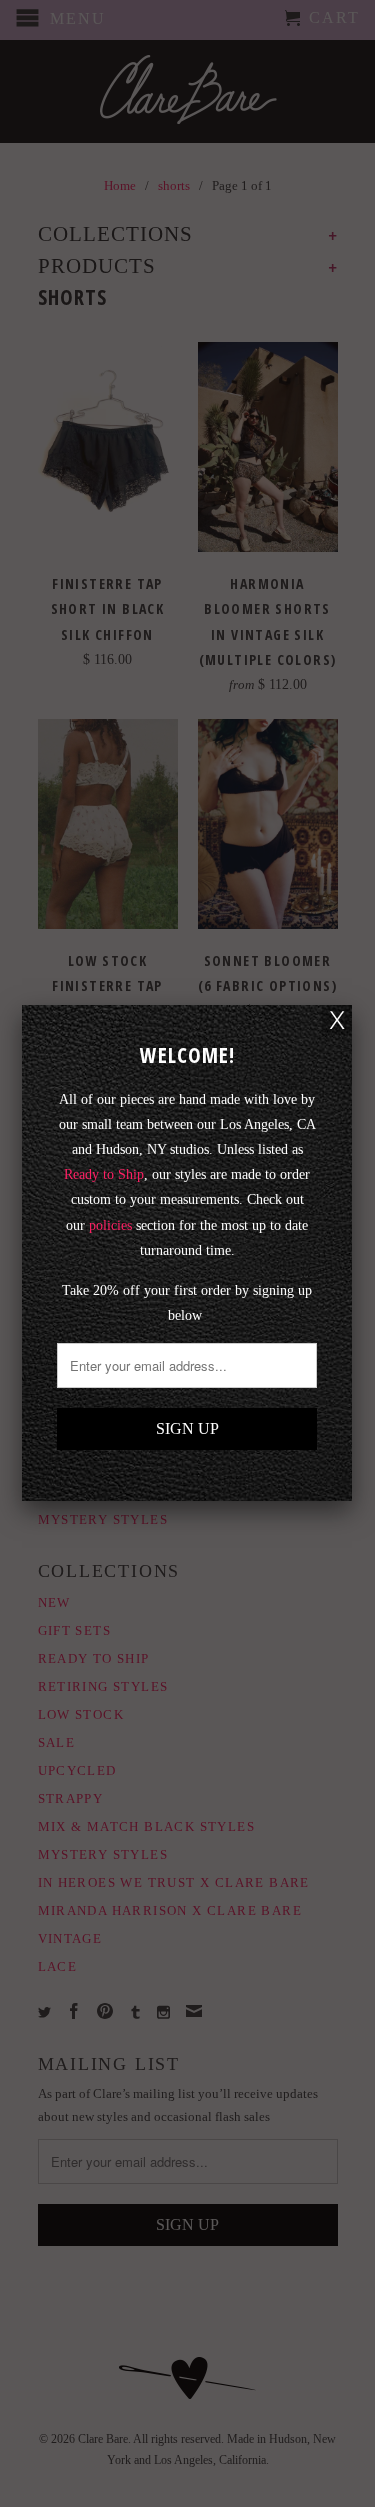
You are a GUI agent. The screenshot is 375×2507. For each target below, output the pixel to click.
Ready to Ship (104, 1174)
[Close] (337, 1020)
